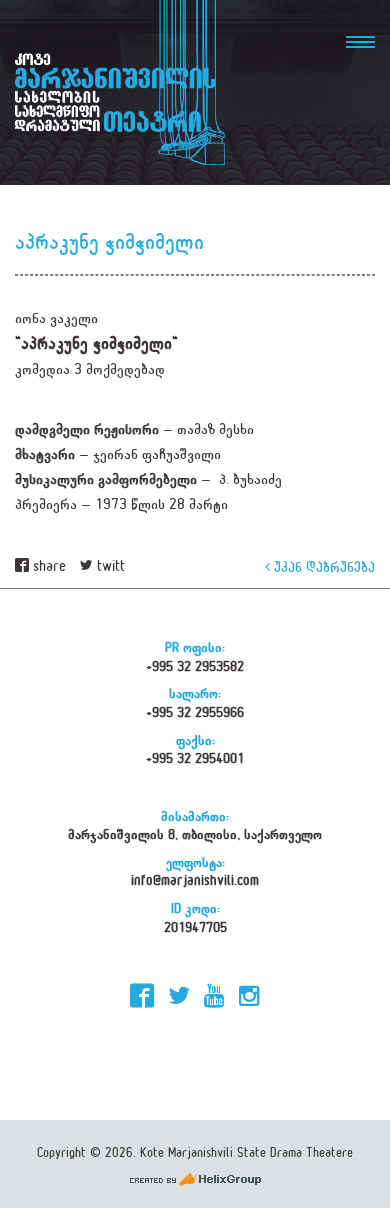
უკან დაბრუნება (322, 566)
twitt (109, 566)
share (47, 566)
